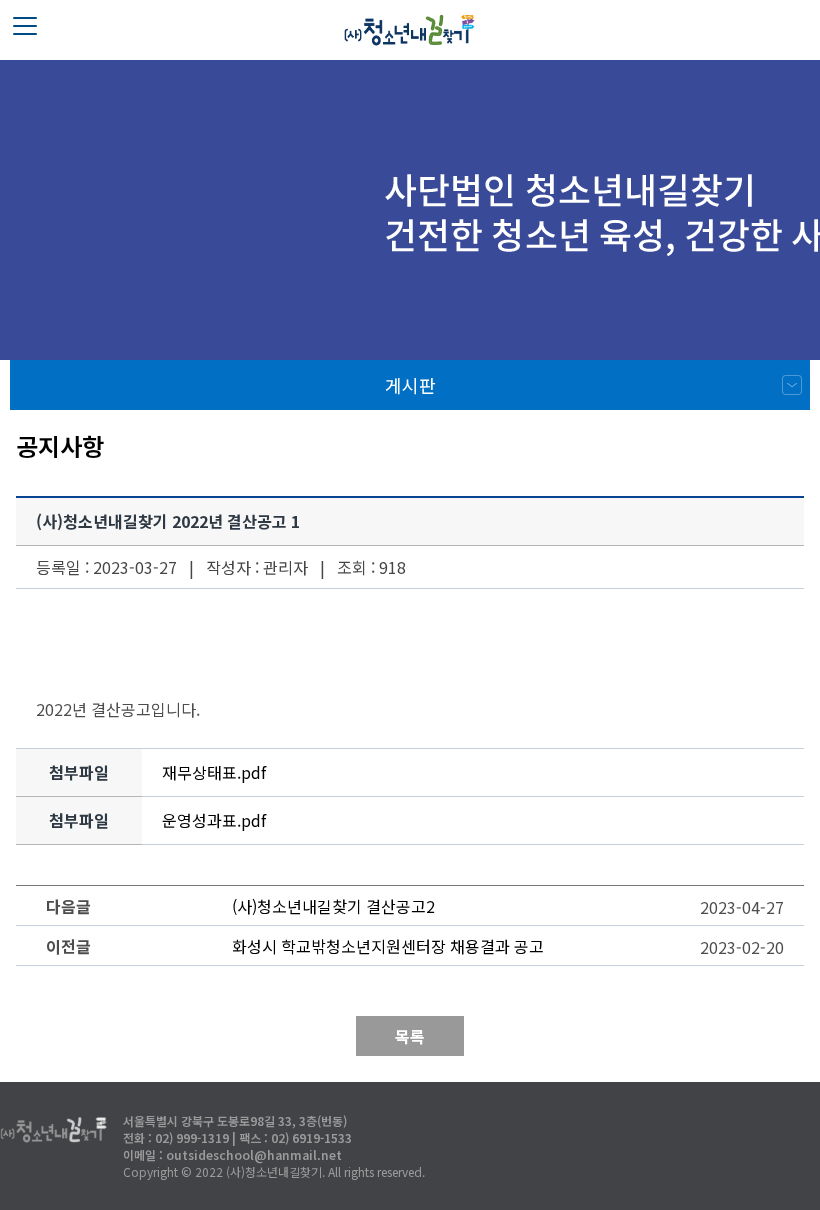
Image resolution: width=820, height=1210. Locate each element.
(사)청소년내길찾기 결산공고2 (333, 906)
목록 (410, 1036)
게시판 (410, 385)
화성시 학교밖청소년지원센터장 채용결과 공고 (388, 946)
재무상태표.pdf (214, 772)
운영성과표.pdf (214, 820)
